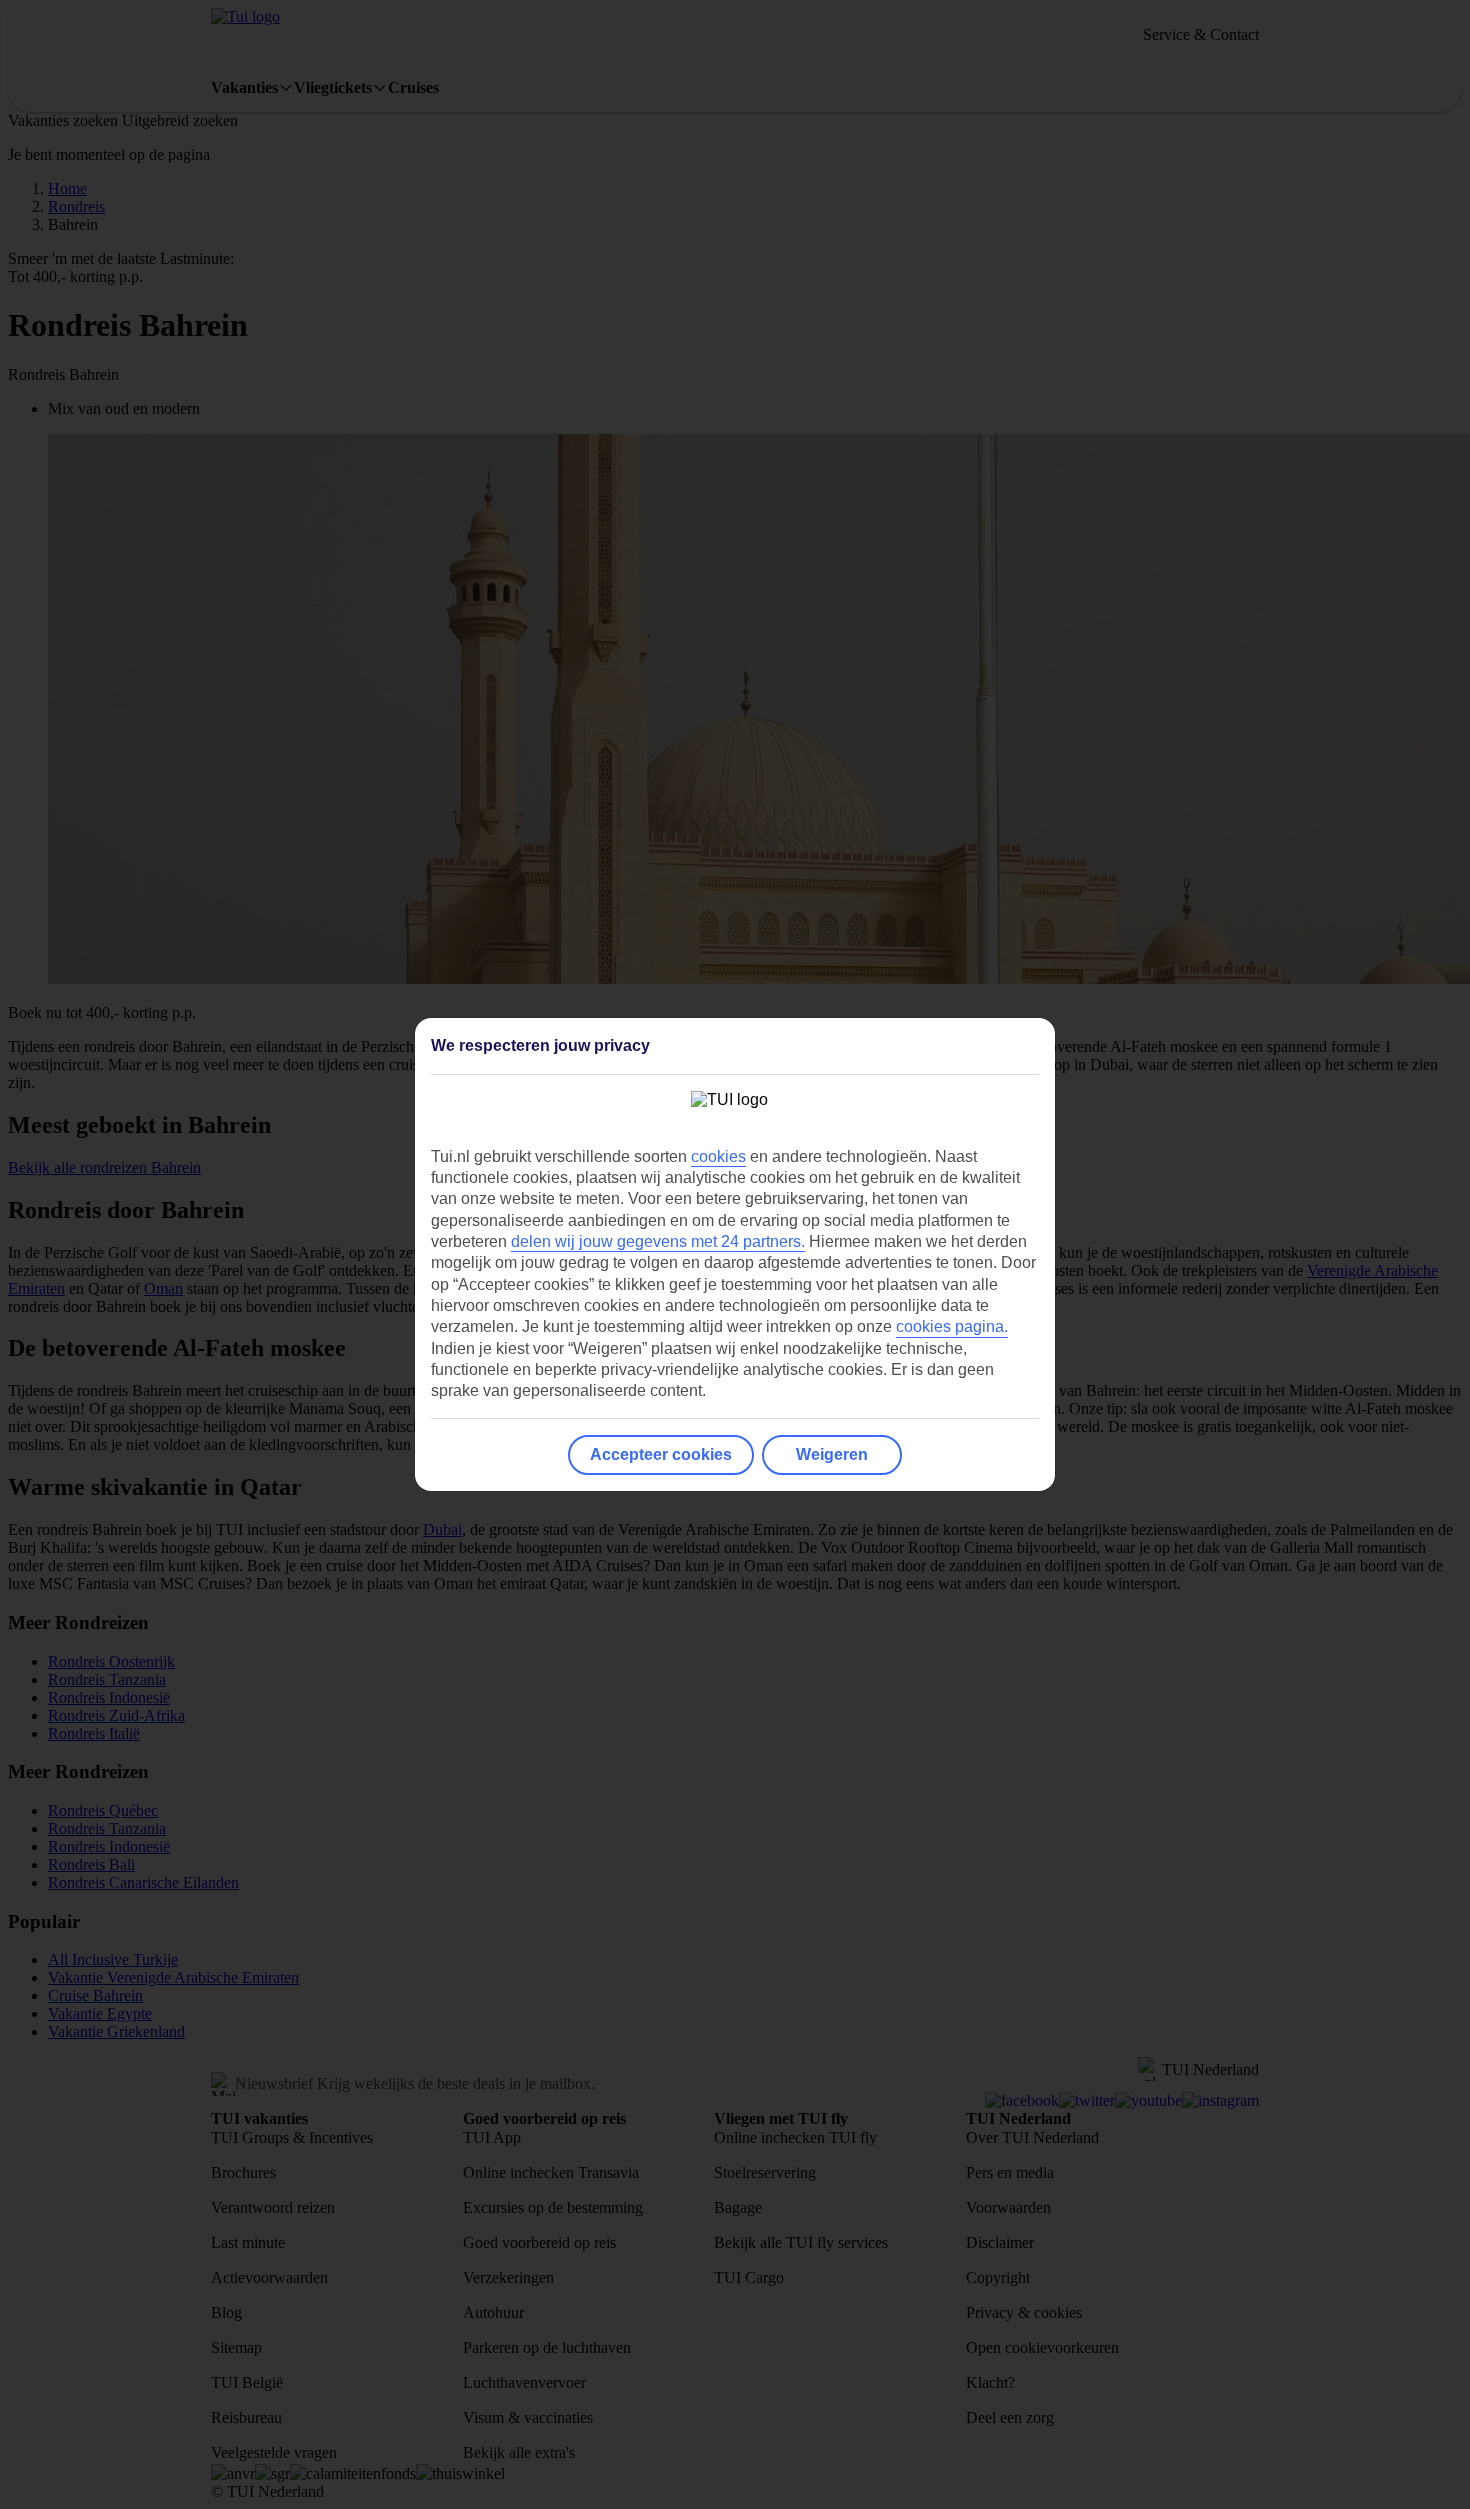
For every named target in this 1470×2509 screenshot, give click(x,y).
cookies (718, 1156)
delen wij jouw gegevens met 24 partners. (658, 1241)
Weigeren (832, 1454)
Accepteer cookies (661, 1454)
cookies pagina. (952, 1326)
